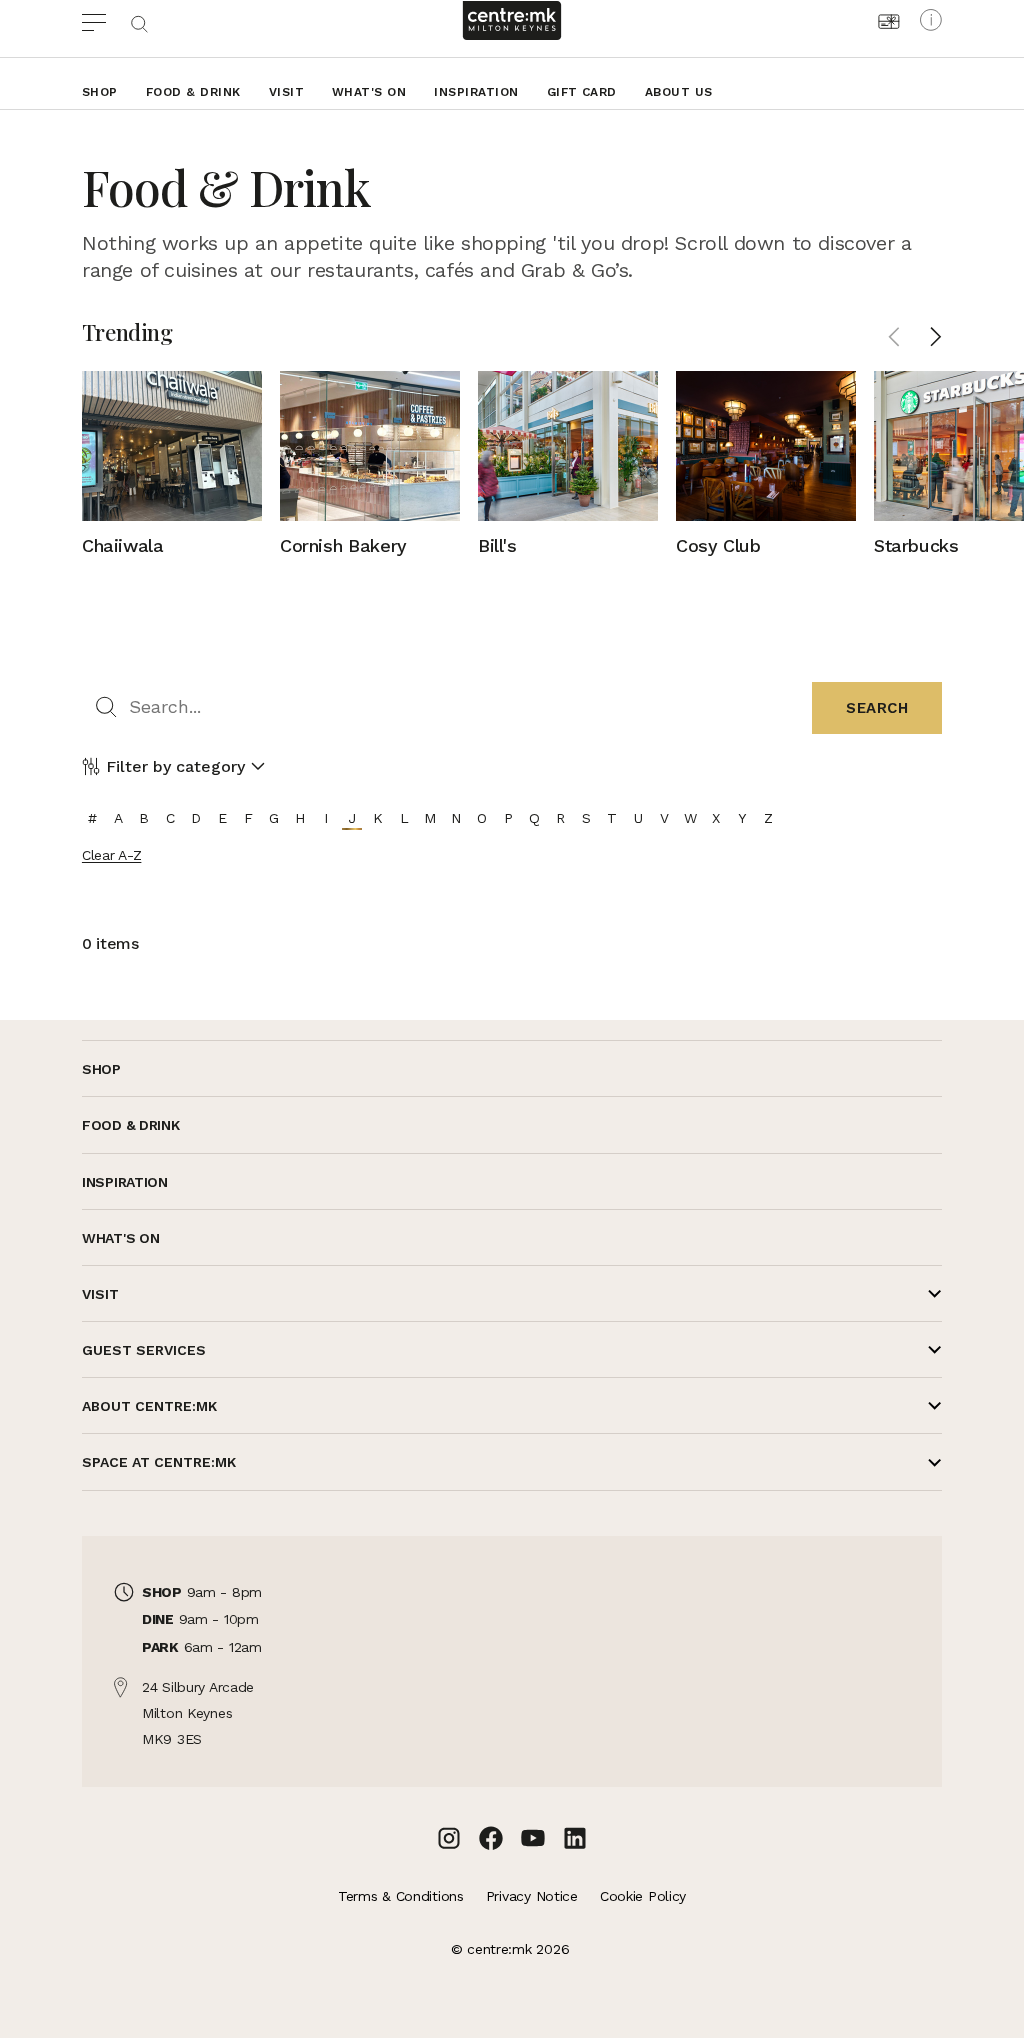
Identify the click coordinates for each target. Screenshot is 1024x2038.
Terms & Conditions (401, 1896)
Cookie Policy (643, 1896)
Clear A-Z (111, 855)
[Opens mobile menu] (105, 20)
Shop (100, 92)
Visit (286, 92)
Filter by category (175, 766)
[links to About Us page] (931, 20)
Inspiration (476, 92)
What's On (369, 92)
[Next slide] (936, 337)
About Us (679, 92)
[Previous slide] (894, 337)
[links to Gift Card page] (889, 21)
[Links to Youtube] (533, 1838)
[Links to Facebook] (491, 1838)
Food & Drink (193, 92)
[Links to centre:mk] (512, 20)
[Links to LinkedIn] (575, 1838)
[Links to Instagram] (449, 1838)
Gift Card (582, 92)
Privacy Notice (532, 1896)
